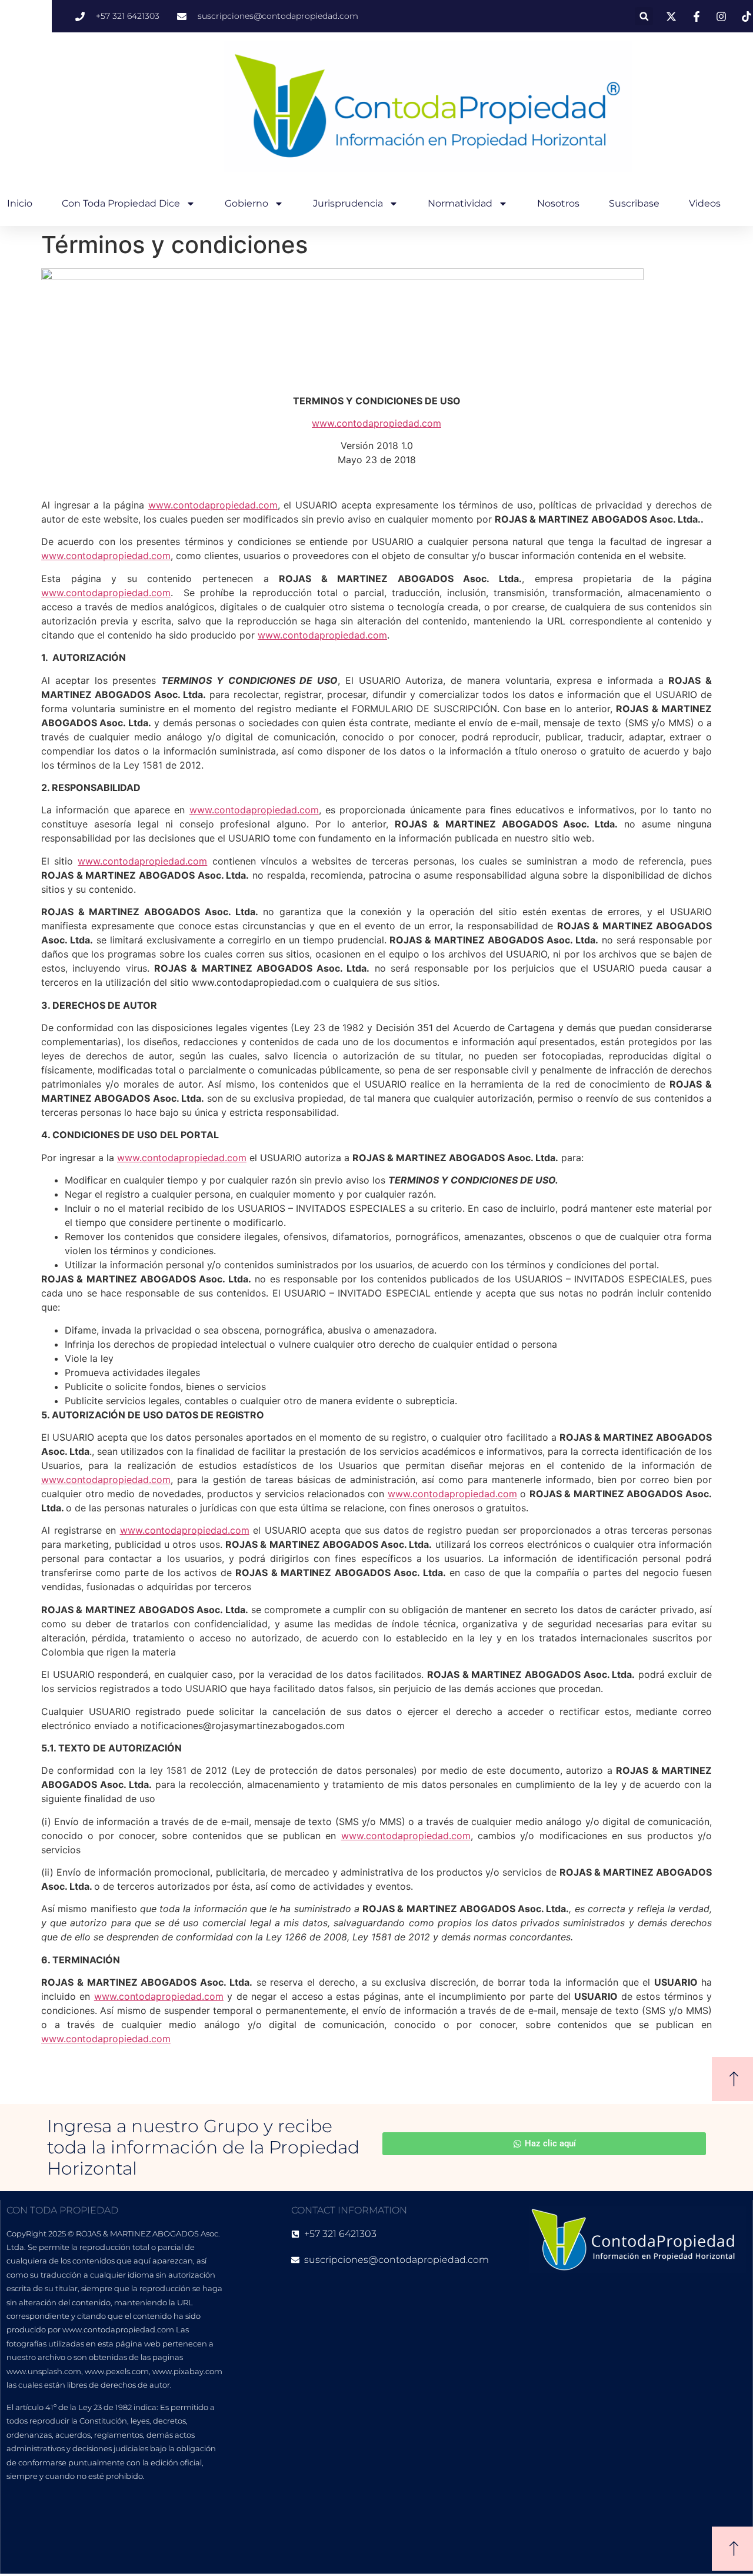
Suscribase (634, 203)
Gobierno (246, 203)
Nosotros (558, 203)
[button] (644, 16)
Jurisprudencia (348, 203)
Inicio (20, 203)
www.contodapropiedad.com (213, 505)
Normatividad (460, 203)
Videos (705, 203)
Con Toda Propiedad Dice (121, 203)
